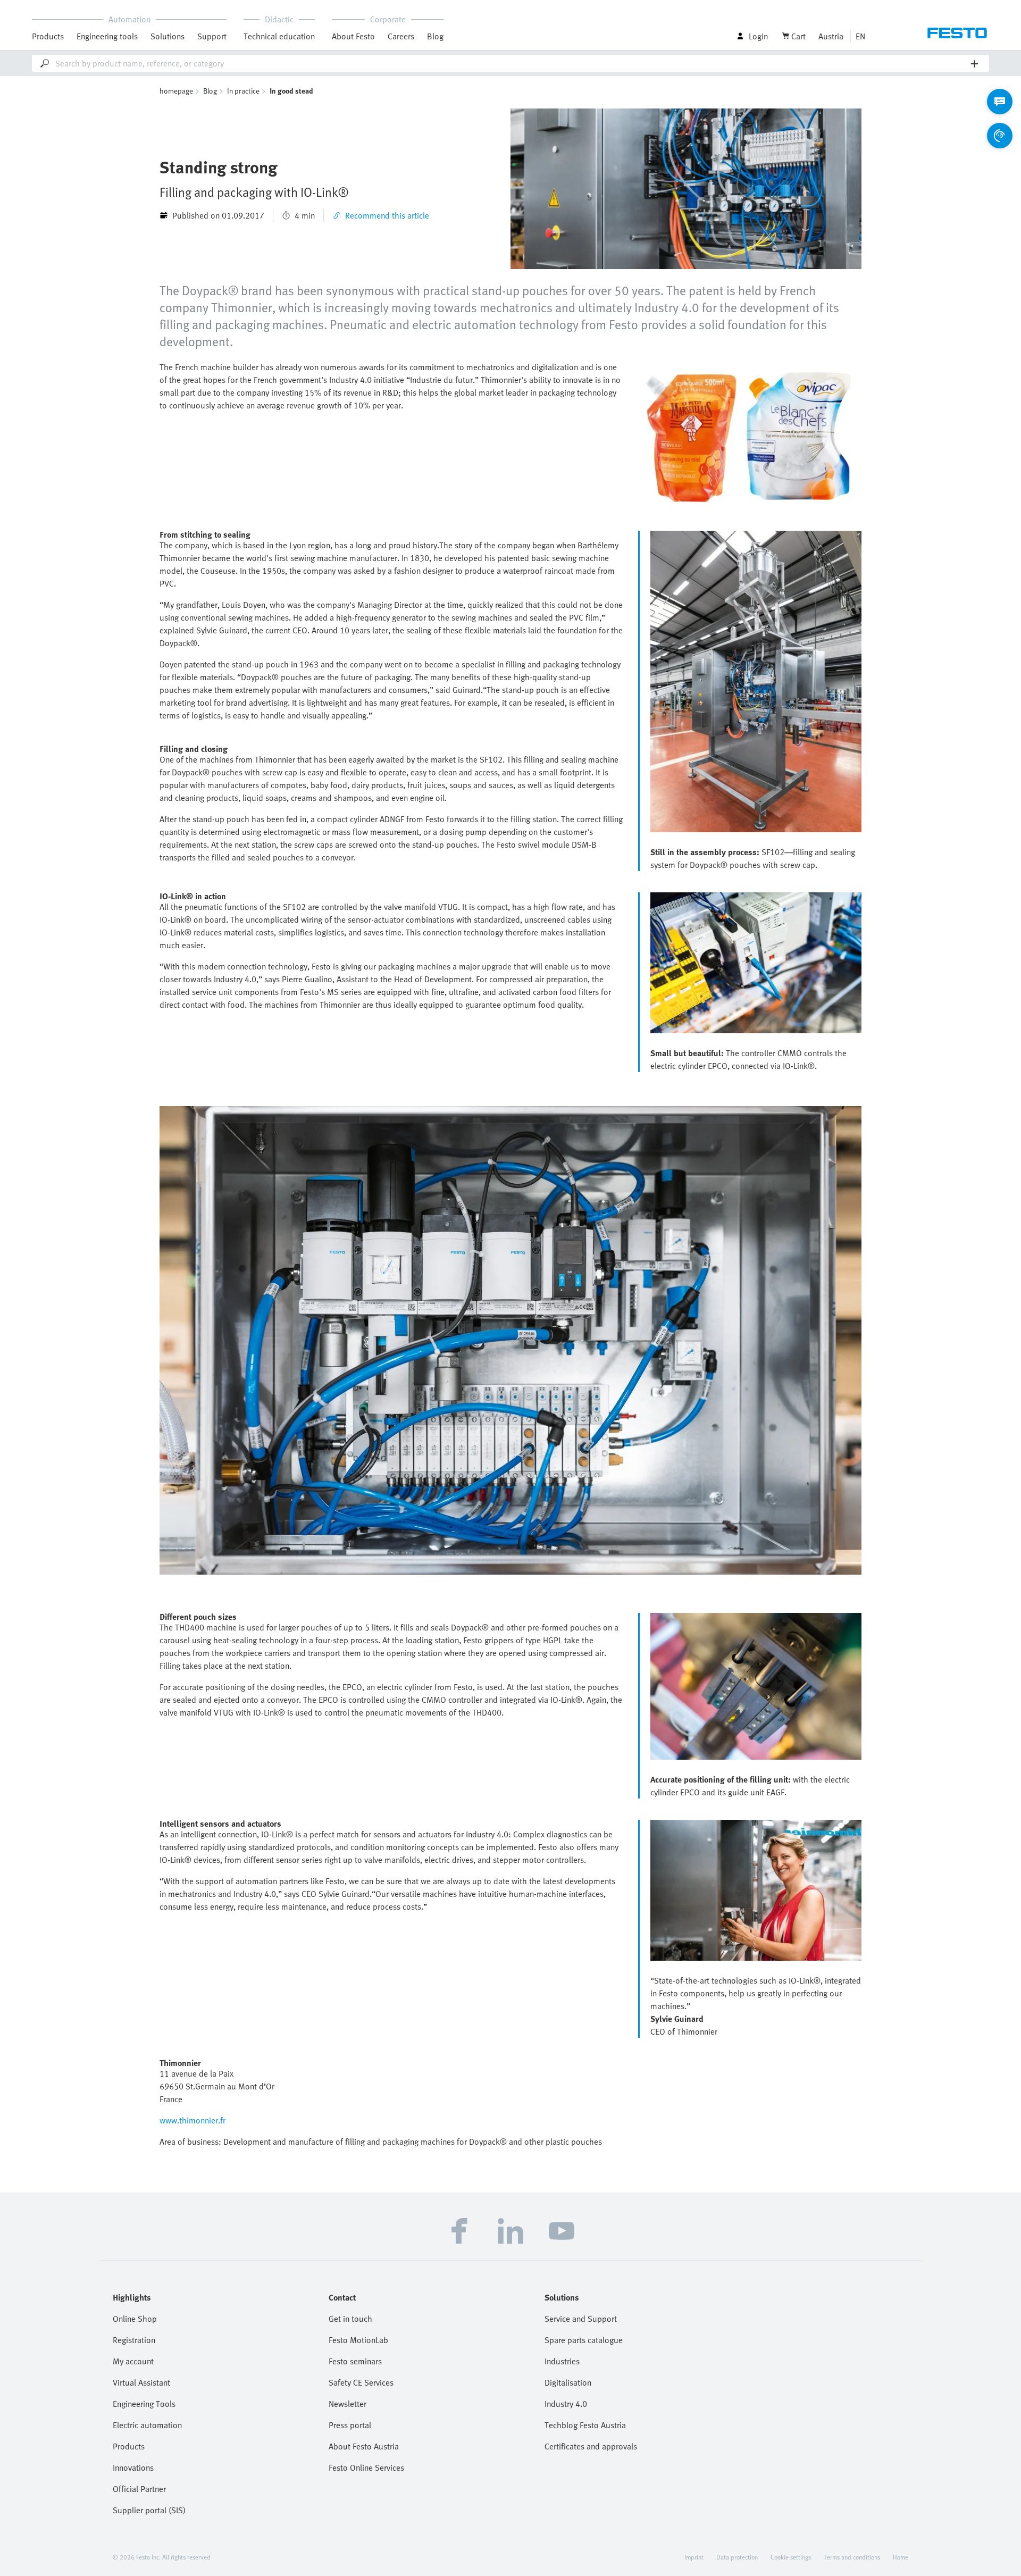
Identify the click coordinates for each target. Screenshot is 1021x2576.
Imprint (694, 2557)
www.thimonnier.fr (193, 2120)
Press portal (350, 2425)
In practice (243, 91)
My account (133, 2361)
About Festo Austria (364, 2446)
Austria (831, 36)
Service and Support (581, 2319)
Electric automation (147, 2425)
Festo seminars (355, 2361)
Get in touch (350, 2319)
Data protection (737, 2557)
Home (901, 2557)
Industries (562, 2361)
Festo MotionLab (358, 2340)
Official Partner (139, 2489)
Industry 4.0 (566, 2404)
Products (129, 2446)
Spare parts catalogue (584, 2340)
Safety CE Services (361, 2382)
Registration (134, 2340)
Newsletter (348, 2404)
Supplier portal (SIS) (149, 2510)
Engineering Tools (144, 2404)
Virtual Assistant (141, 2382)
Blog (435, 36)
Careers (401, 36)
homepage (176, 91)
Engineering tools (107, 36)
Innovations (133, 2468)
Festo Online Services (366, 2468)
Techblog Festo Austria (585, 2425)
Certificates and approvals (591, 2446)
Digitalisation (568, 2382)
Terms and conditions (852, 2557)
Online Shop (135, 2319)
